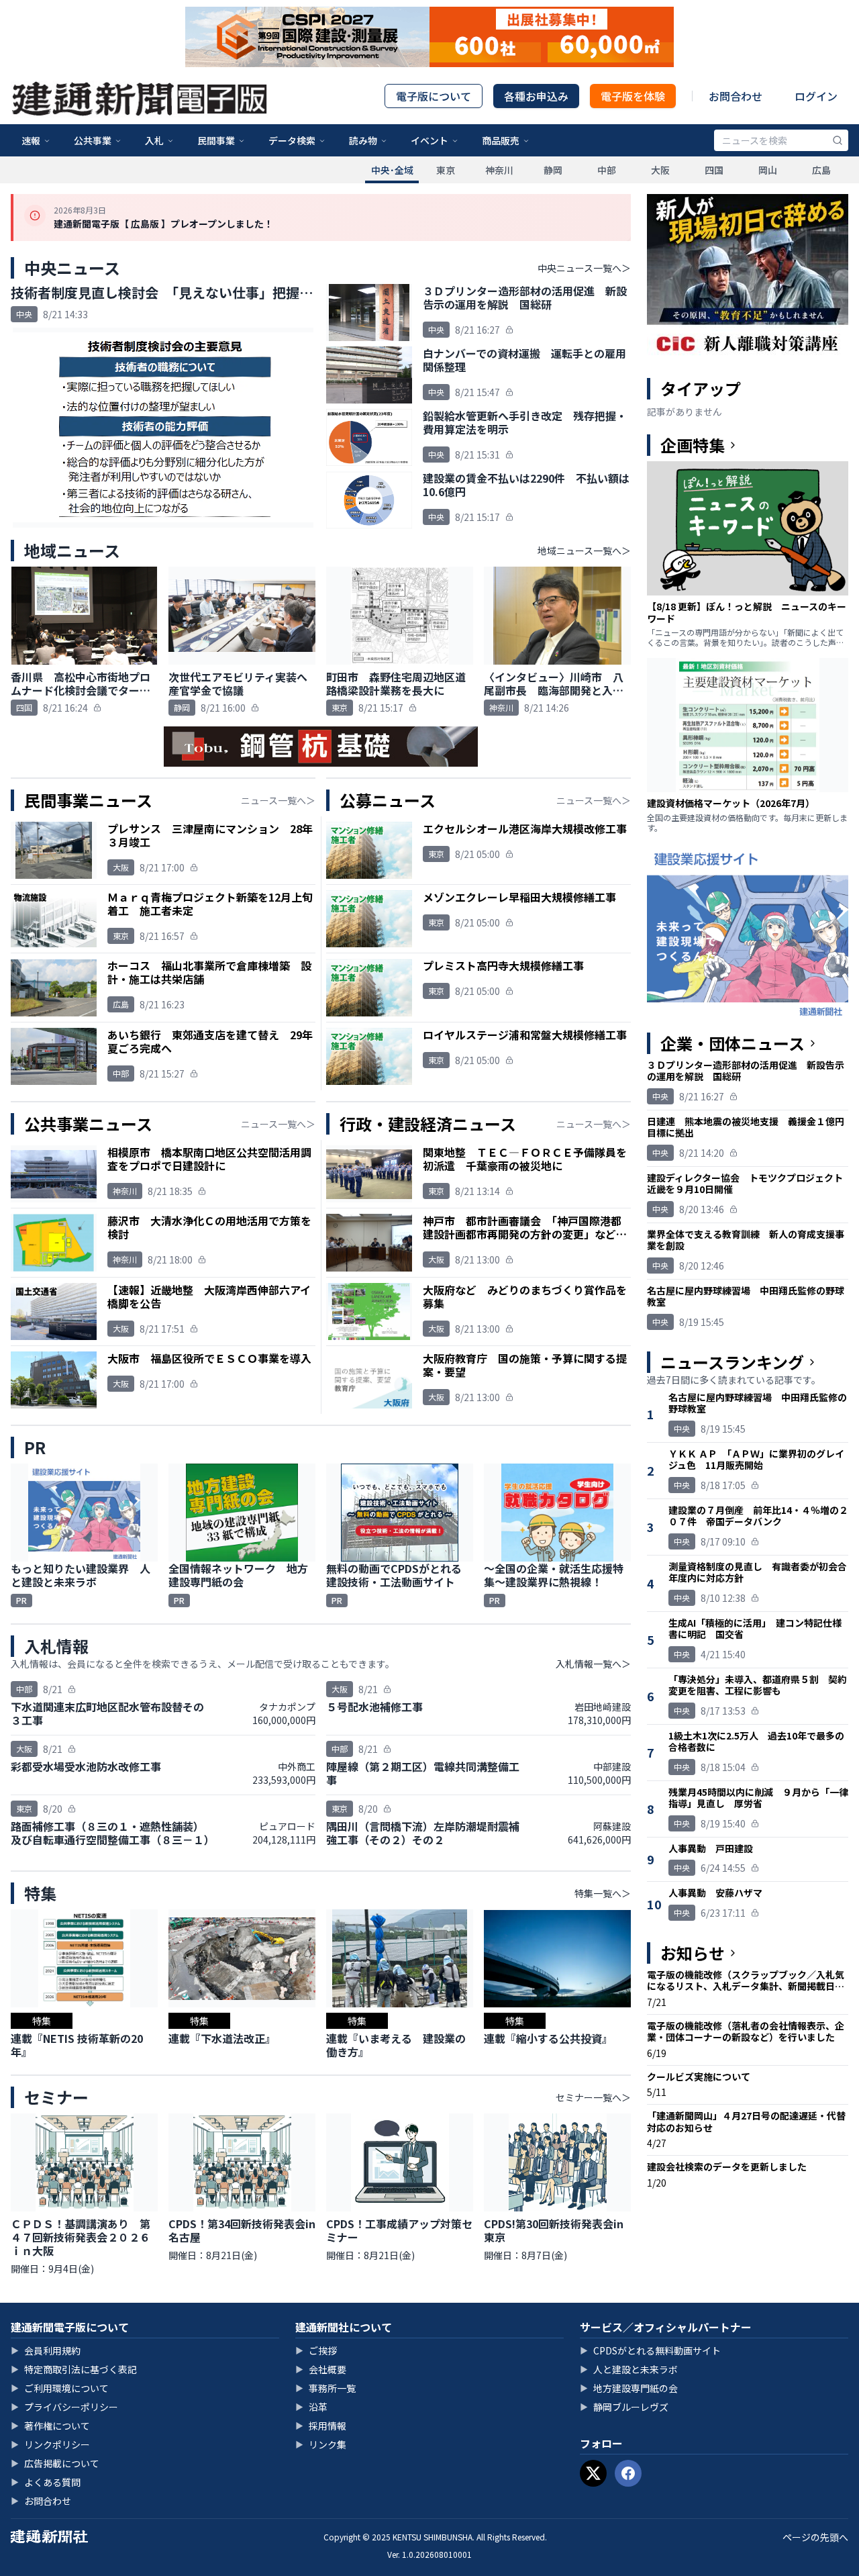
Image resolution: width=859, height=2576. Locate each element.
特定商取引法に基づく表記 (74, 2369)
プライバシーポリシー (64, 2407)
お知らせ (693, 1953)
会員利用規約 (46, 2350)
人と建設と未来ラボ (629, 2369)
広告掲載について (55, 2463)
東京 (446, 170)
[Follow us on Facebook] (628, 2473)
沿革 (311, 2407)
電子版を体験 (633, 96)
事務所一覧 (325, 2388)
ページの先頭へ (815, 2537)
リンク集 (321, 2444)
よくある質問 (46, 2482)
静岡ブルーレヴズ (624, 2407)
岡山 (768, 170)
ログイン (816, 96)
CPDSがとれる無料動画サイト (650, 2350)
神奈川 (499, 170)
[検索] (838, 140)
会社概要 (321, 2369)
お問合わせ (736, 96)
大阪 (660, 170)
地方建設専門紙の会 (629, 2388)
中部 (607, 170)
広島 (821, 170)
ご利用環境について (60, 2388)
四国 (714, 170)
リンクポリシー (50, 2444)
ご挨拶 (316, 2350)
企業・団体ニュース (732, 1043)
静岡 (553, 170)
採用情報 (321, 2426)
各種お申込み (536, 96)
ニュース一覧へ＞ (278, 800)
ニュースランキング (732, 1362)
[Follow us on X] (593, 2473)
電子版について (434, 96)
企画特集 (693, 445)
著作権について (50, 2426)
